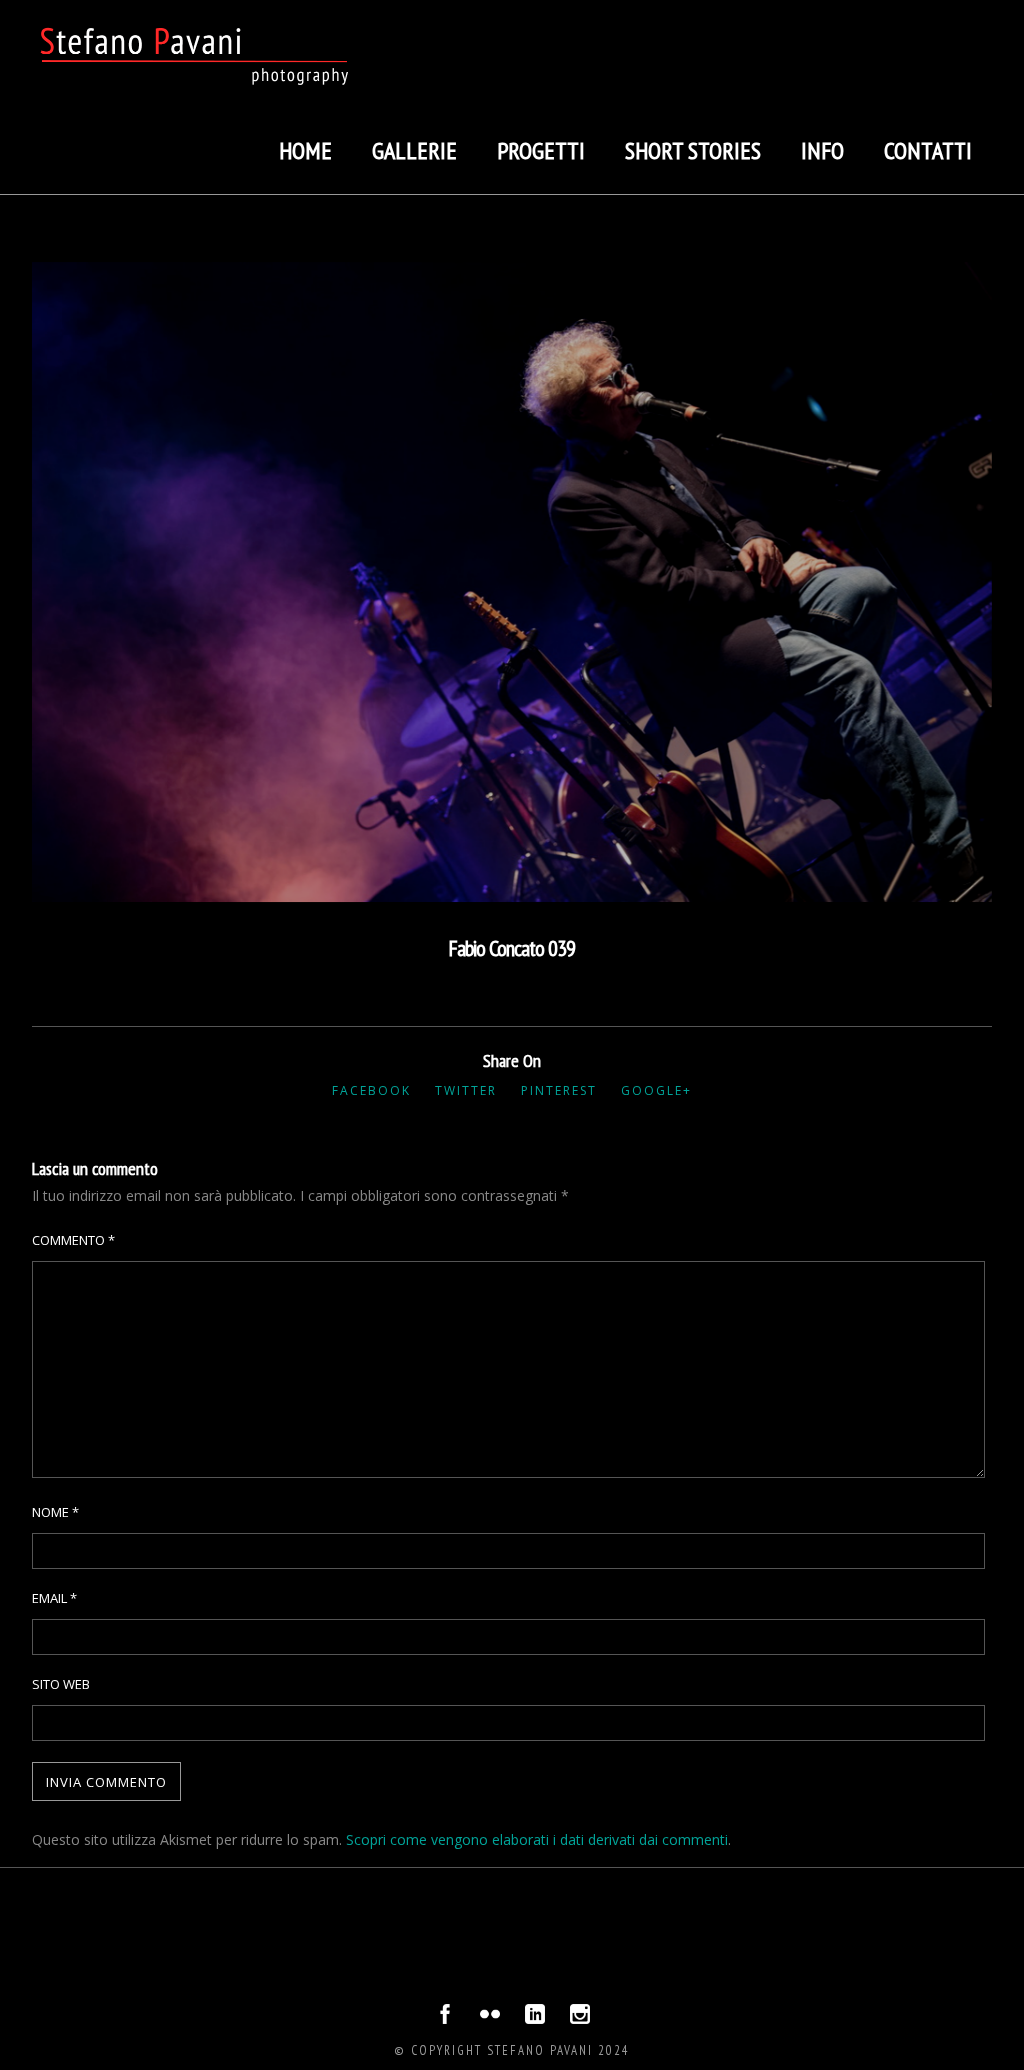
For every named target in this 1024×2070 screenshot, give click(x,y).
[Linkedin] (535, 2019)
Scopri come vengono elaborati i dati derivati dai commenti (537, 1839)
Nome (55, 1512)
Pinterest (559, 1090)
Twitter (466, 1090)
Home (305, 150)
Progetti (541, 150)
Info (822, 150)
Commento (73, 1240)
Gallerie (414, 150)
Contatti (928, 150)
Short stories (693, 150)
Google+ (656, 1090)
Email (54, 1598)
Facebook (371, 1090)
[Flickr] (490, 2019)
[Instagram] (580, 2019)
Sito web (61, 1684)
